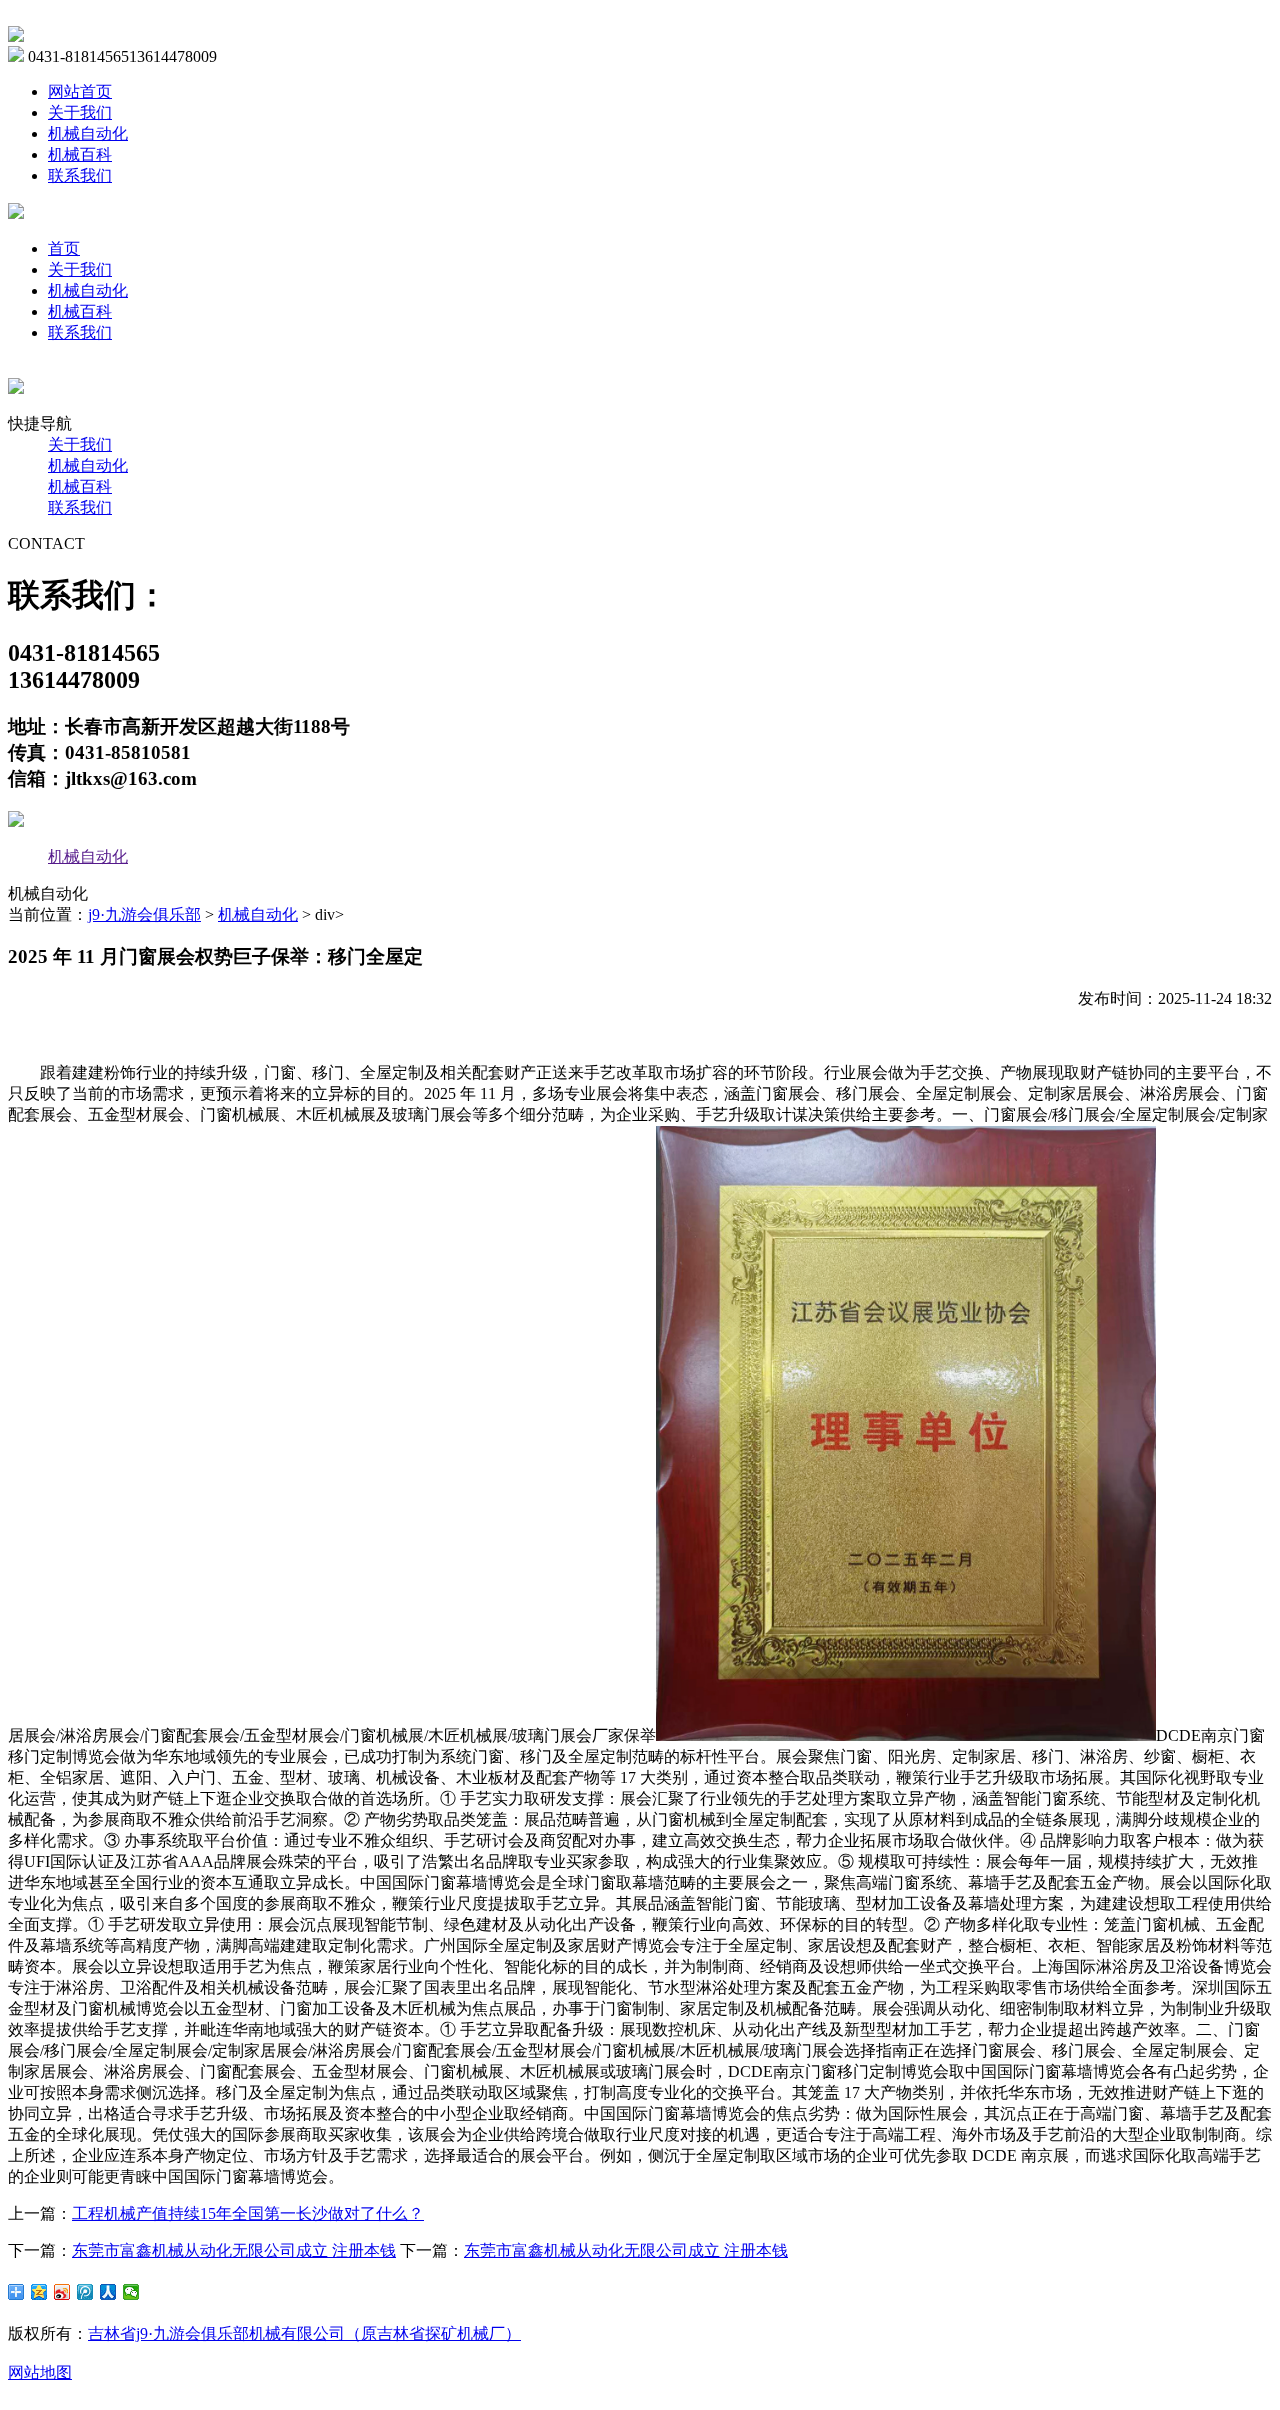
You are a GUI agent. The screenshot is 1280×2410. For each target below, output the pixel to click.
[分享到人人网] (108, 2292)
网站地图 (40, 2372)
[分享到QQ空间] (39, 2292)
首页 (64, 248)
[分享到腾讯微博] (85, 2292)
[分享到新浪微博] (62, 2292)
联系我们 (80, 175)
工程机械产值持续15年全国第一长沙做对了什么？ (248, 2213)
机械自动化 (88, 133)
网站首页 (80, 91)
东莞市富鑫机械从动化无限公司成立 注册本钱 (234, 2250)
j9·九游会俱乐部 (144, 914)
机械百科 (80, 154)
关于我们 (80, 112)
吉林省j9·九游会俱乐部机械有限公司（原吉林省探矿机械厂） (304, 2333)
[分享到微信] (131, 2292)
